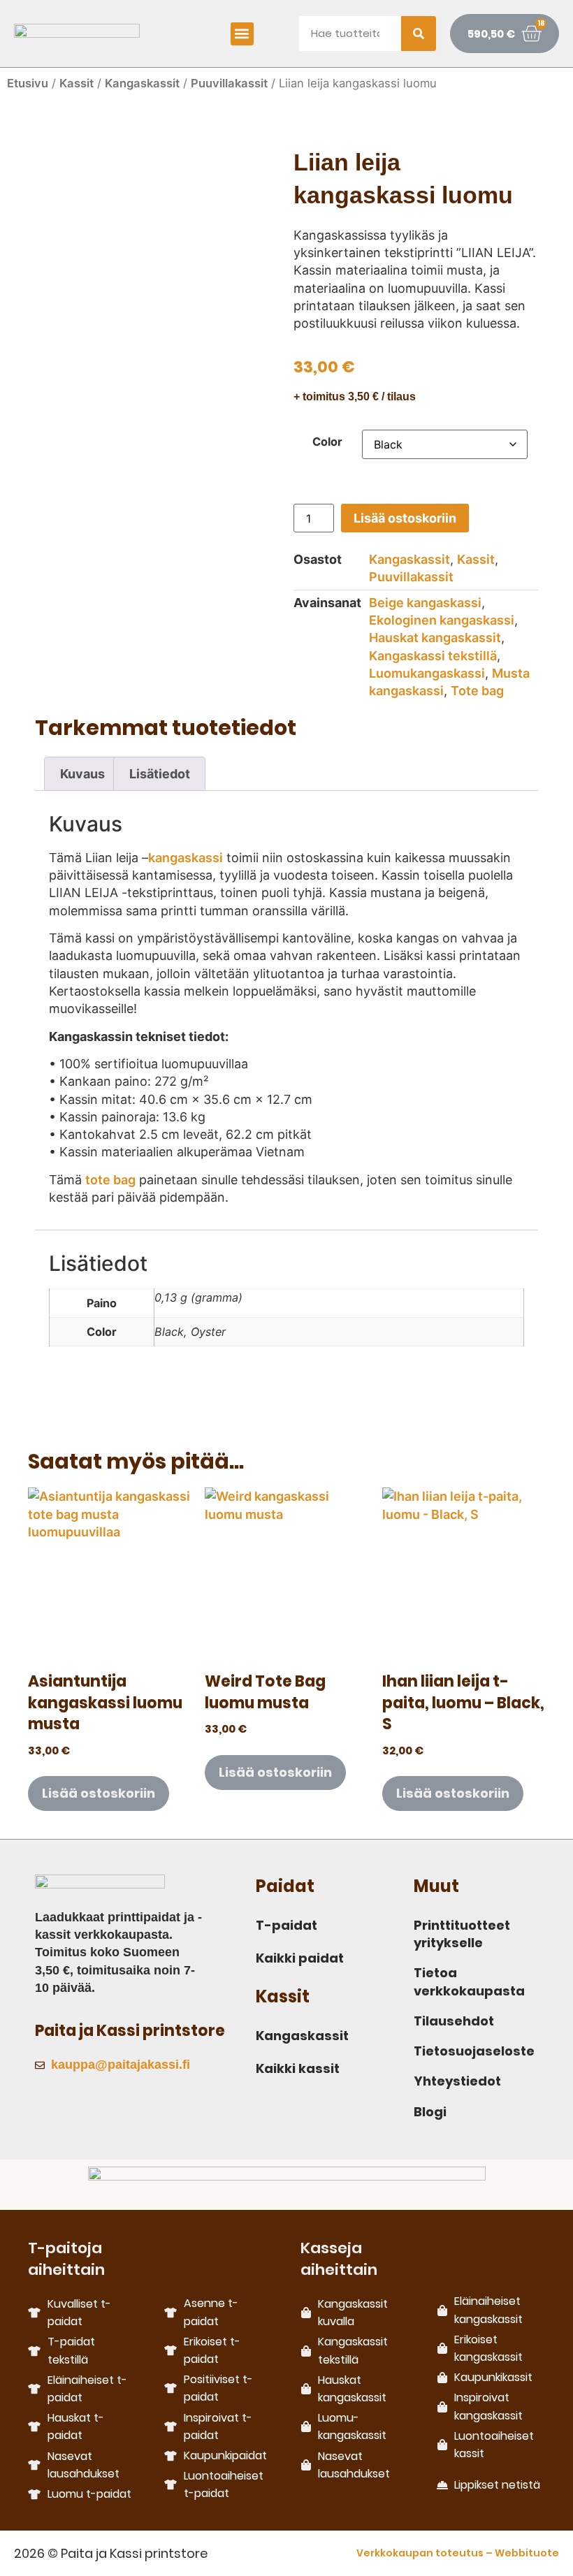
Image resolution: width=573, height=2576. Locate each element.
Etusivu (28, 83)
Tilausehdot (454, 2021)
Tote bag (477, 691)
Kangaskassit (142, 83)
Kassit (77, 83)
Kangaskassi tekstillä (433, 656)
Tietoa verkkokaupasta (469, 1981)
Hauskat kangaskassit (435, 638)
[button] (242, 34)
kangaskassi (186, 858)
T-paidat (286, 1925)
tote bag (110, 1180)
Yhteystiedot (457, 2081)
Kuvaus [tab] (82, 774)
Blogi (430, 2112)
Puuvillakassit (229, 83)
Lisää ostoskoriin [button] (99, 1793)
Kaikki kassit (298, 2068)
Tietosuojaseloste (474, 2051)
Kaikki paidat (300, 1958)
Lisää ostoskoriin (405, 518)
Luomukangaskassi (427, 673)
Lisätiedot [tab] (160, 774)
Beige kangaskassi (425, 603)
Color (327, 442)
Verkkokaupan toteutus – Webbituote (458, 2553)
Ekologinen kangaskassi (442, 620)
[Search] (419, 34)
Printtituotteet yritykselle (462, 1934)
